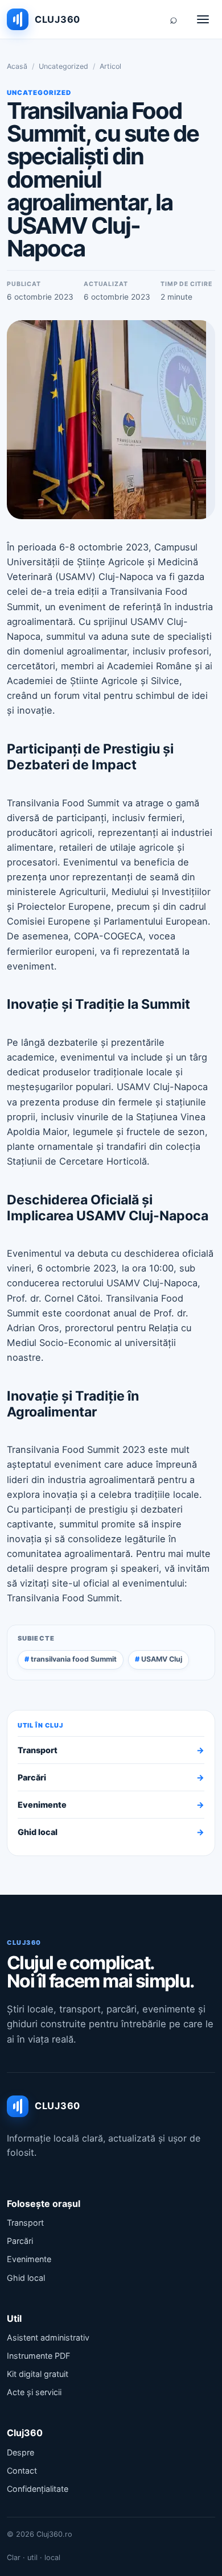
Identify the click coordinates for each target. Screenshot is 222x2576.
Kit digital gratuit (38, 2374)
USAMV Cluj (162, 1659)
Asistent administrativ (48, 2337)
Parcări (111, 1777)
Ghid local (111, 1832)
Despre (20, 2452)
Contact (22, 2471)
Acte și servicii (34, 2392)
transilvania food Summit (74, 1659)
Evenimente (111, 1805)
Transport (111, 1750)
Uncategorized (63, 66)
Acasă (17, 66)
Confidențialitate (38, 2489)
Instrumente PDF (38, 2356)
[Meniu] (203, 19)
